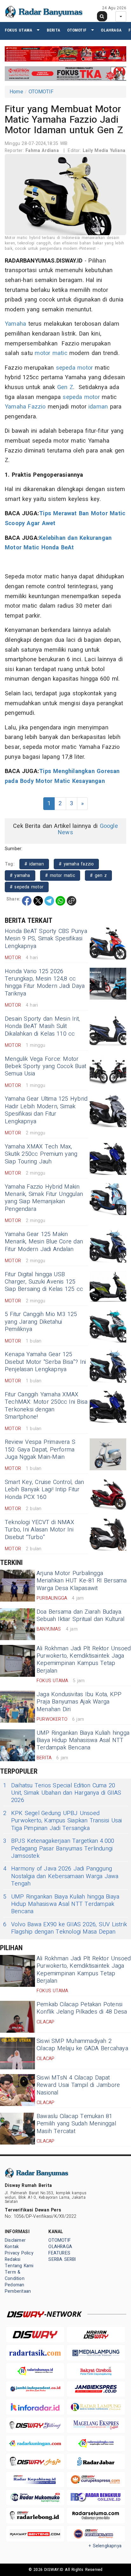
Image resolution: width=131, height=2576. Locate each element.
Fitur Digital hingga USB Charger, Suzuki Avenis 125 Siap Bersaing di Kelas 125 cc (44, 1282)
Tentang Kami (19, 2266)
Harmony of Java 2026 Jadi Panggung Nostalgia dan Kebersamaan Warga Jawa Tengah (61, 1876)
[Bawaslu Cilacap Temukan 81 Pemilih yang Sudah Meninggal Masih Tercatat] (17, 2129)
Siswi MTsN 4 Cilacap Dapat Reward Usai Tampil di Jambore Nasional (78, 2085)
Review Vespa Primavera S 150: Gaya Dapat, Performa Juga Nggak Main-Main (40, 1450)
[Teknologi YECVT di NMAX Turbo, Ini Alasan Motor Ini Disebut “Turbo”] (108, 1535)
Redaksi (13, 2259)
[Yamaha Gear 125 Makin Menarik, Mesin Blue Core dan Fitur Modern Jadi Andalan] (108, 1247)
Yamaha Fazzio (25, 407)
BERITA (53, 30)
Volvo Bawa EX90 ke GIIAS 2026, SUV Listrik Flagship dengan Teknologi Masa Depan (65, 1928)
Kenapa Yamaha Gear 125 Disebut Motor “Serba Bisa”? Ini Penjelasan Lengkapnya (45, 1362)
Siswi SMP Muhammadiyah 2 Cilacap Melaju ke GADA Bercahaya (82, 2045)
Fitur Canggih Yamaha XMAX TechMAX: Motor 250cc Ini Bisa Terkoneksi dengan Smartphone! (46, 1406)
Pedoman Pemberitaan (18, 2288)
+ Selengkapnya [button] (105, 2546)
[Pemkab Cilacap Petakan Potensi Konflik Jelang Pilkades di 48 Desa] (17, 2017)
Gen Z (65, 387)
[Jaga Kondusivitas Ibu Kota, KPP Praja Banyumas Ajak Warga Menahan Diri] (17, 1707)
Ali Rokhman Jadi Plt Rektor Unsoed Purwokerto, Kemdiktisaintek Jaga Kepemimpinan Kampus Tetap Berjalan (84, 1660)
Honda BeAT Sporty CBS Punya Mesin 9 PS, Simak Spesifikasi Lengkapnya (46, 939)
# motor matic (60, 876)
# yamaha (20, 876)
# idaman (34, 864)
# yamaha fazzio (76, 864)
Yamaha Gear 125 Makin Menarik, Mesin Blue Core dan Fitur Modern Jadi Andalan (44, 1242)
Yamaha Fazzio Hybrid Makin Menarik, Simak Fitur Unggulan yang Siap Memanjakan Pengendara (44, 1198)
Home (16, 92)
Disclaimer (15, 2240)
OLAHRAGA (111, 30)
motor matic (51, 353)
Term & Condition (15, 2275)
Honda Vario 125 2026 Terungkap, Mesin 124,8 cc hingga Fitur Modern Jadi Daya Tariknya (45, 983)
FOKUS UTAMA (18, 30)
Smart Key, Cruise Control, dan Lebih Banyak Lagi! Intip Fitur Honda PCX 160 (44, 1490)
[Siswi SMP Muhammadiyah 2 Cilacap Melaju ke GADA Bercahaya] (17, 2053)
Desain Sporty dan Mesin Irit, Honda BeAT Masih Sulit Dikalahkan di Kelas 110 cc (42, 1026)
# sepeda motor (27, 887)
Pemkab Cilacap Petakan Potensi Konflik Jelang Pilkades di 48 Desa (82, 2008)
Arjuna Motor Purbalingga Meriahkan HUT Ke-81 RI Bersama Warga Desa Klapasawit (82, 1581)
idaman (98, 407)
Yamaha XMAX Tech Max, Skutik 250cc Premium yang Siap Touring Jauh (41, 1154)
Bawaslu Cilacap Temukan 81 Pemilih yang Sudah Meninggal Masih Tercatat (76, 2124)
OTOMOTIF (77, 30)
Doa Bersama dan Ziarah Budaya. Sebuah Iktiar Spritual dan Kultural (80, 1616)
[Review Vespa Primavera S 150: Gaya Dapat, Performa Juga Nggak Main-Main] (108, 1454)
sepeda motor (75, 368)
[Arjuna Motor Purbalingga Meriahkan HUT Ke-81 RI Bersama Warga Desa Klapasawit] (17, 1586)
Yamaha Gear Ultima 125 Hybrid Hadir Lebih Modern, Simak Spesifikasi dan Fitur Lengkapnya (46, 1110)
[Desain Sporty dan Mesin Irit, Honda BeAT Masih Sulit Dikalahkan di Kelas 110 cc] (108, 1031)
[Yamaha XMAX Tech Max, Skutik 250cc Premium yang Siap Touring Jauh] (108, 1159)
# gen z (98, 876)
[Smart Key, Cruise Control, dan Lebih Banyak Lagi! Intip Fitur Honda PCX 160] (108, 1494)
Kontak (12, 2247)
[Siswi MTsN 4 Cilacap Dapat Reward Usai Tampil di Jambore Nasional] (17, 2090)
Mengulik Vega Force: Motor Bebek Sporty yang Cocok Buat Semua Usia (45, 1067)
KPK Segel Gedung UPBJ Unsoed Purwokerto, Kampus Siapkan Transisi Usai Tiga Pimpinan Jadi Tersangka (62, 1821)
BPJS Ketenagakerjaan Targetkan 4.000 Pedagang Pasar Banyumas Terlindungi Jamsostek (59, 1849)
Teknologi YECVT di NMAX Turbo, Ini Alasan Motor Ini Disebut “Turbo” (39, 1530)
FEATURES (59, 2253)
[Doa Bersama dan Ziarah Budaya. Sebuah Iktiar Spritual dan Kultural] (17, 1624)
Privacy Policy (19, 2253)
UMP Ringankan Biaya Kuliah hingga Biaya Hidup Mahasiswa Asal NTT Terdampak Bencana (83, 1740)
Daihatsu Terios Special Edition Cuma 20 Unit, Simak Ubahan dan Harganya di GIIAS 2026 (62, 1793)
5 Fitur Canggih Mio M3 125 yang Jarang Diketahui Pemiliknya (41, 1322)
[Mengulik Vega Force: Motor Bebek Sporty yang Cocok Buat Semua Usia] (108, 1071)
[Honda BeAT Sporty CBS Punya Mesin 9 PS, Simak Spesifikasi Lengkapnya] (108, 944)
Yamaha (15, 324)
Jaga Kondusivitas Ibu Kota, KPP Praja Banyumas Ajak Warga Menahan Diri (79, 1702)
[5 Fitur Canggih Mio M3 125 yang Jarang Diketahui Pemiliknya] (108, 1327)
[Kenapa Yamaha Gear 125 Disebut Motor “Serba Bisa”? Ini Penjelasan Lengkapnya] (108, 1367)
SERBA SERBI (62, 2259)
